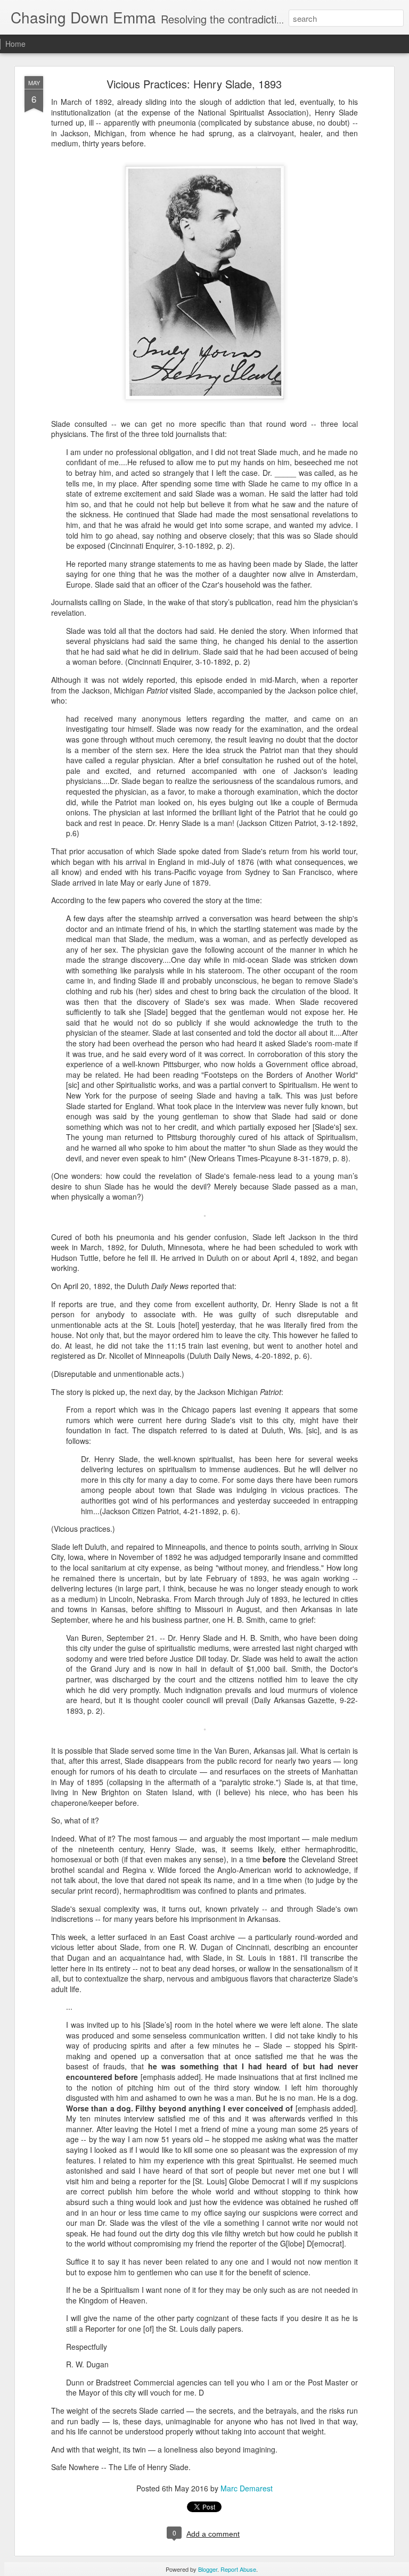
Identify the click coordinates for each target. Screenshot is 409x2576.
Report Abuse (238, 2569)
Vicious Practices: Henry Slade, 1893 (194, 84)
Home (15, 44)
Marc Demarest (247, 2488)
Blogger (208, 2569)
